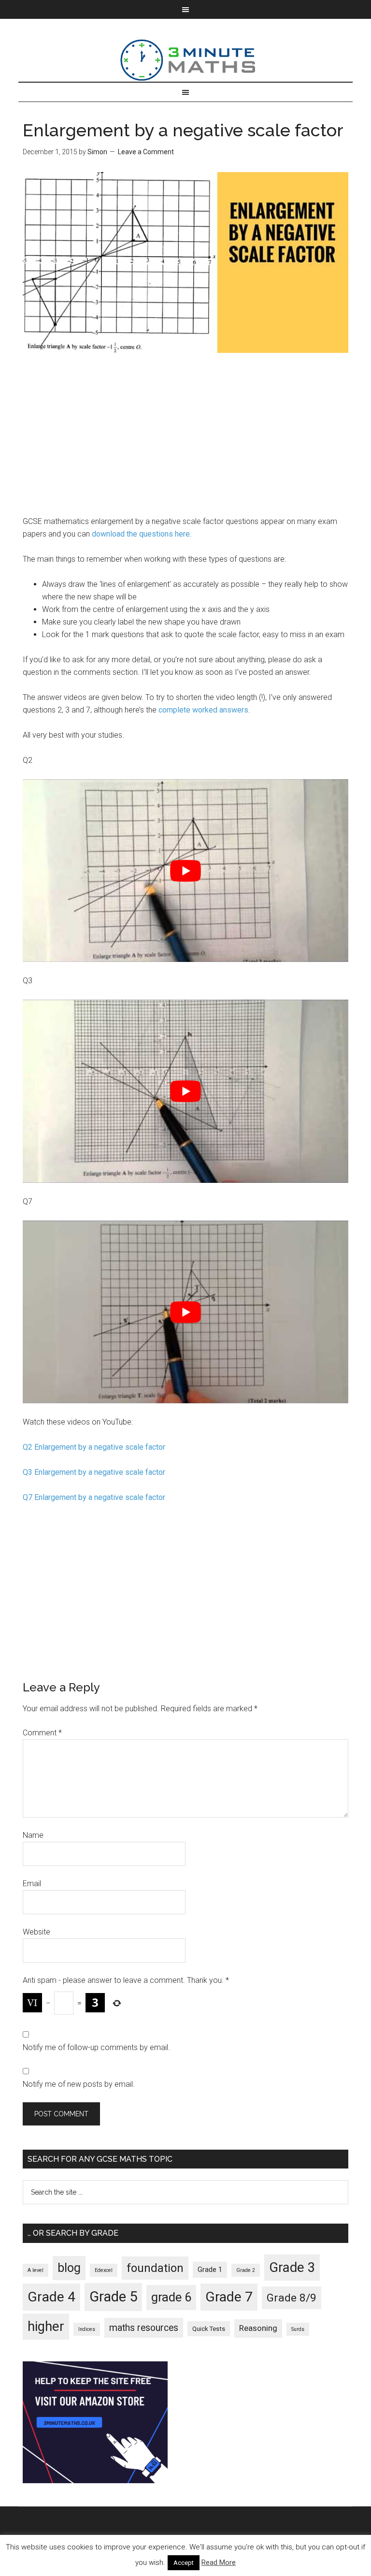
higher (46, 2327)
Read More (219, 2562)
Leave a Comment (146, 152)
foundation (155, 2268)
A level (36, 2270)
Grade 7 (229, 2297)
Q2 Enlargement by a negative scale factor (96, 1447)
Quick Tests (209, 2329)
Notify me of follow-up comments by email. (96, 2047)
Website (36, 1932)
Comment (42, 1733)
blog (69, 2268)
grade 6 (171, 2297)
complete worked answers (203, 710)
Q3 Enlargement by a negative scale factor (96, 1472)
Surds (298, 2329)
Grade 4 (51, 2297)
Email (32, 1884)
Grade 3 (292, 2268)
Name (33, 1835)
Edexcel (104, 2270)
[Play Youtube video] (185, 871)
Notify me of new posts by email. (79, 2084)
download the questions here (141, 534)
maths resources (144, 2328)
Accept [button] (184, 2563)
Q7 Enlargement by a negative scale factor (96, 1497)
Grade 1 (210, 2270)
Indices (87, 2329)
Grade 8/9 (292, 2298)
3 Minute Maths (185, 60)
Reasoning (258, 2328)
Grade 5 (113, 2297)
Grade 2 (246, 2270)
